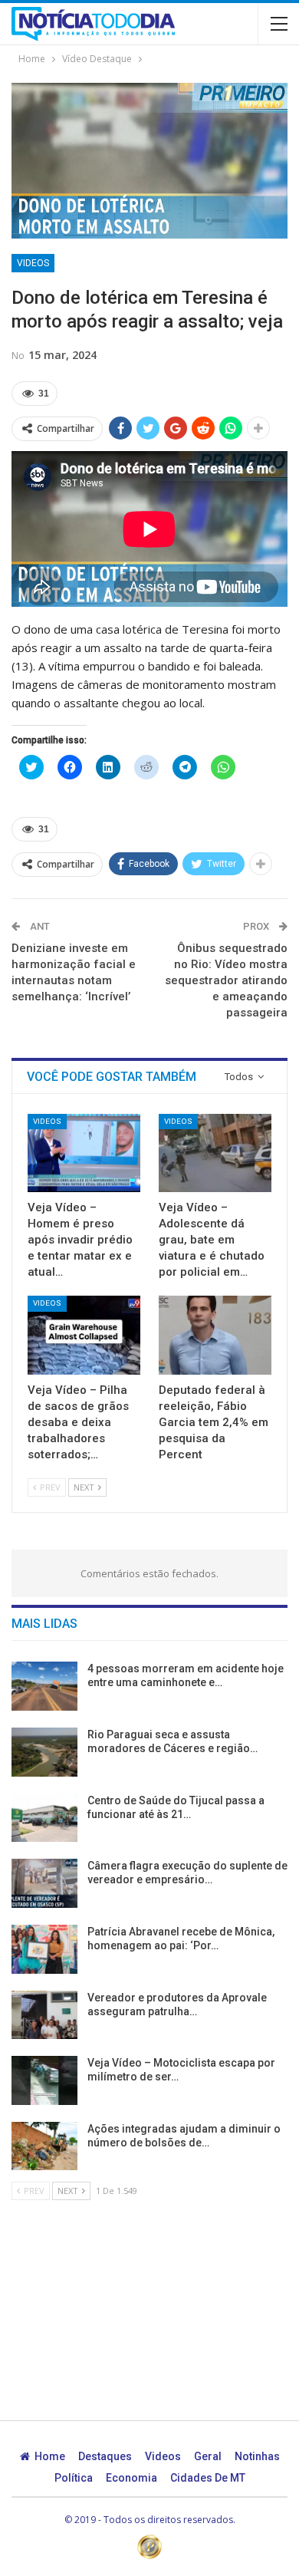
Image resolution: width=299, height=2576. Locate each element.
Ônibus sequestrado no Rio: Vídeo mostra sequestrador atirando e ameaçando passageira (226, 980)
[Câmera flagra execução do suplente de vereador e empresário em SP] (44, 1883)
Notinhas (257, 2456)
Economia (131, 2478)
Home (50, 2456)
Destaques (105, 2456)
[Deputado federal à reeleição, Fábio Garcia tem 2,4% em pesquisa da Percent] (215, 1335)
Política (74, 2478)
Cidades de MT (208, 2478)
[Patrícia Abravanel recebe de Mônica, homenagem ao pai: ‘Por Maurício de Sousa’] (44, 1949)
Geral (208, 2456)
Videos (33, 263)
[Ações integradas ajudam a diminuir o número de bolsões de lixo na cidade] (44, 2146)
